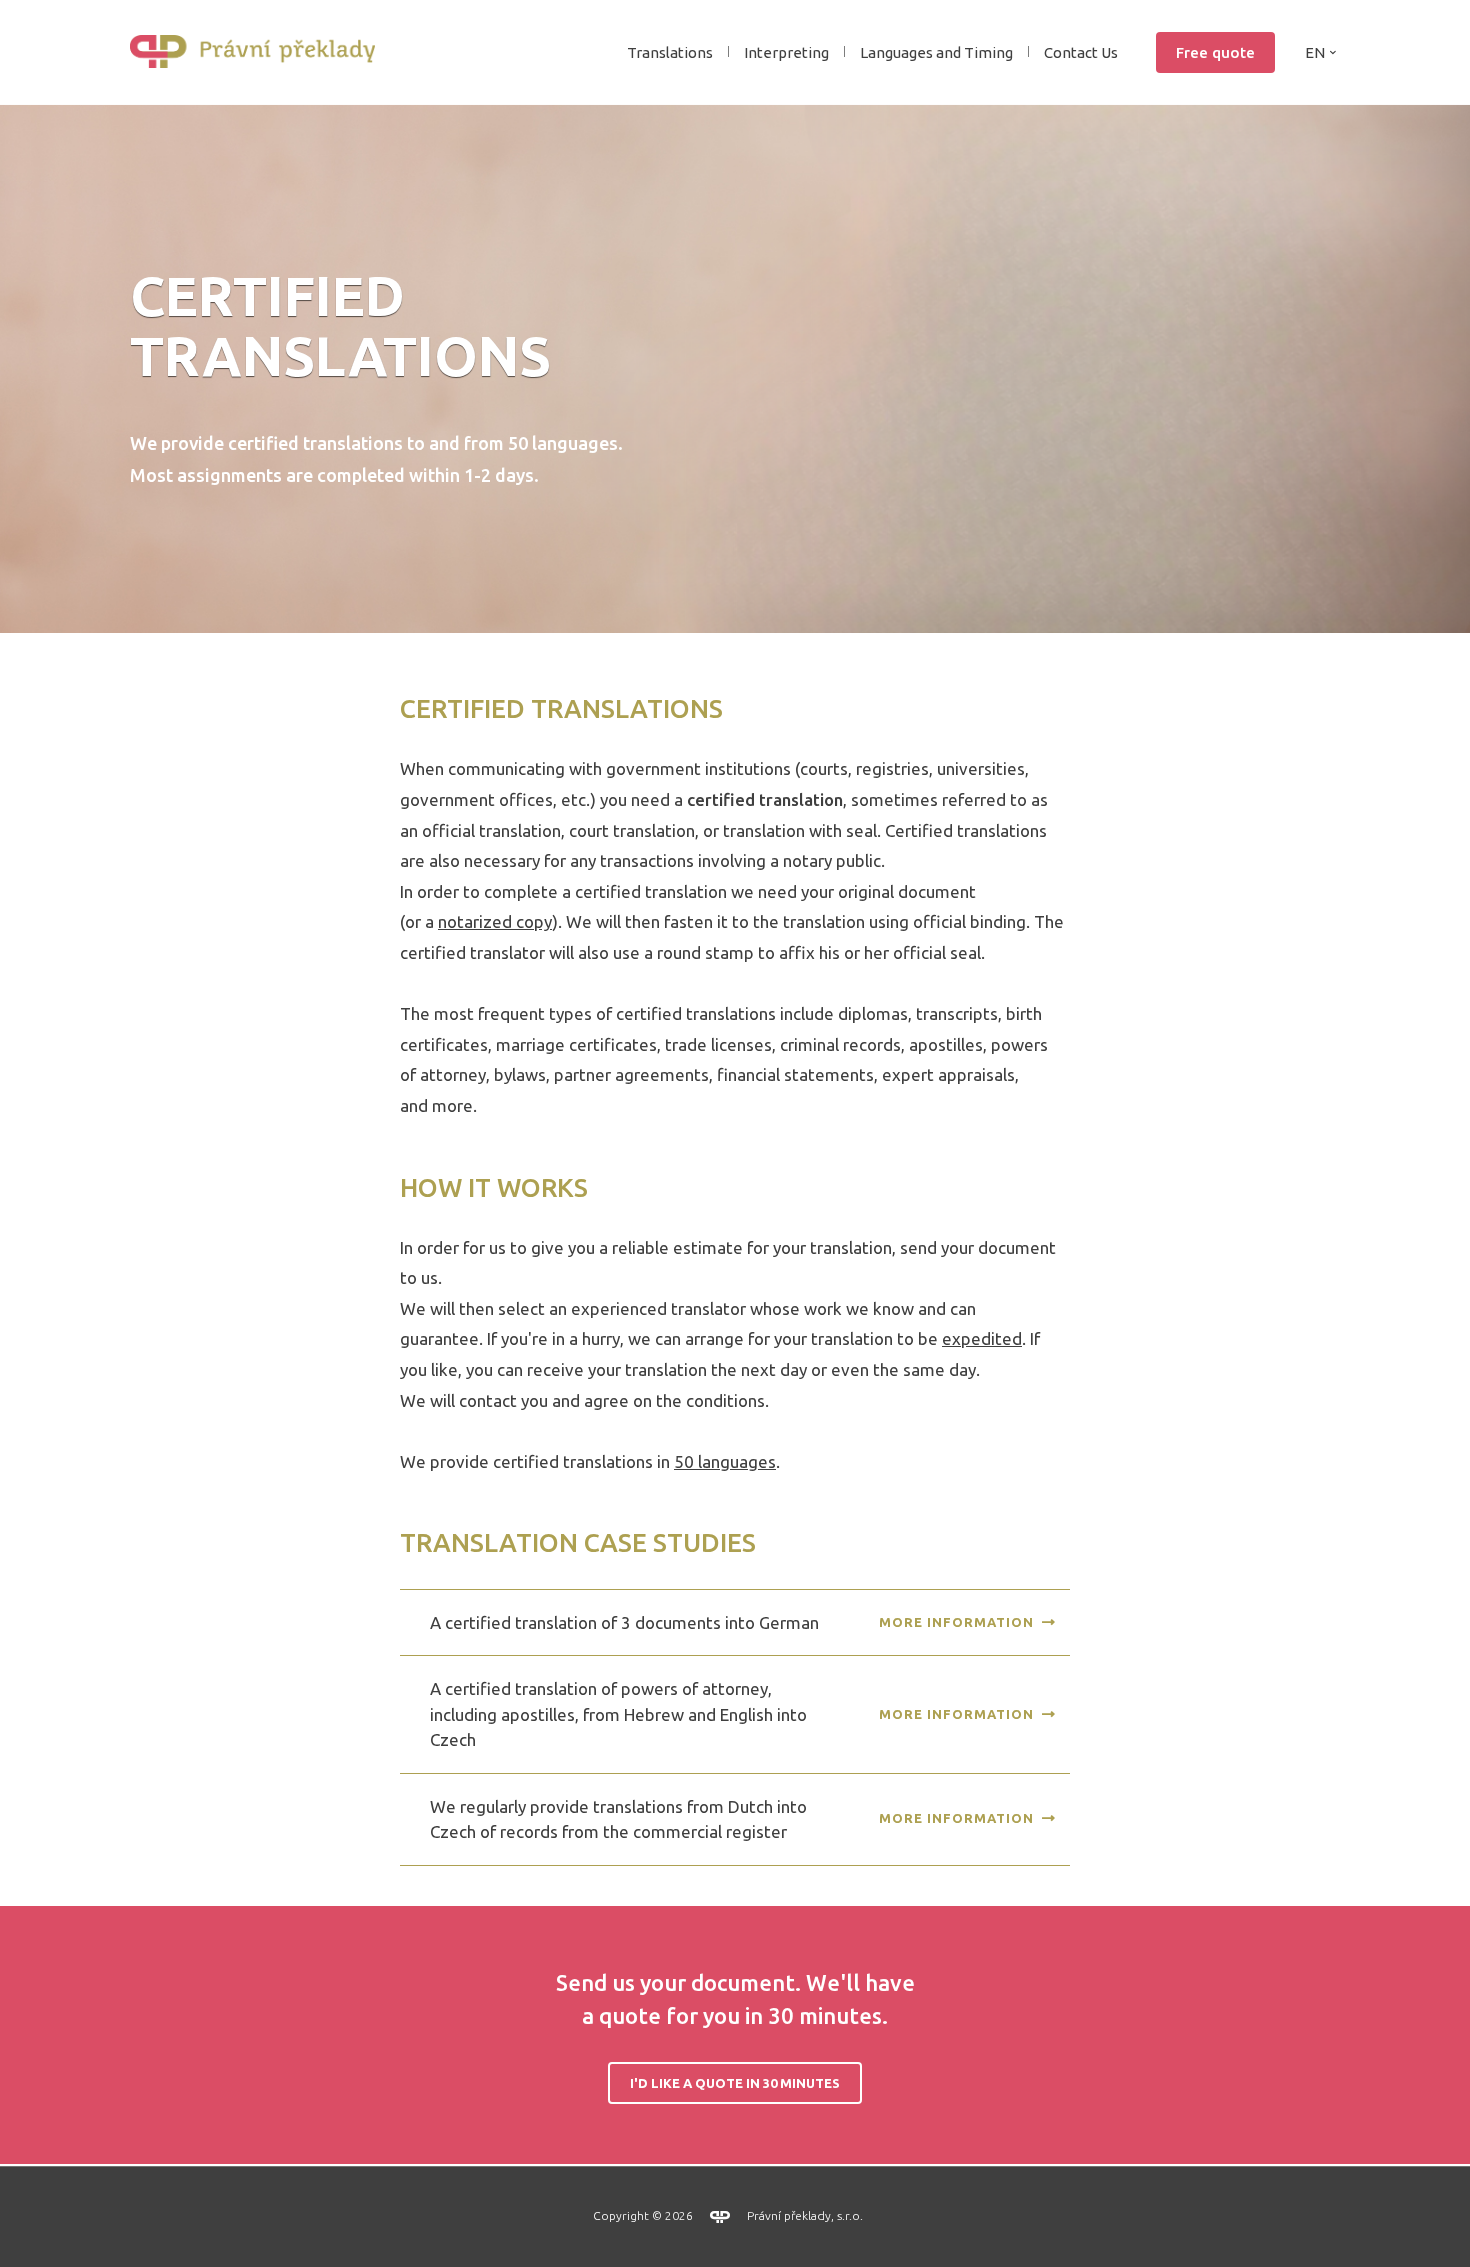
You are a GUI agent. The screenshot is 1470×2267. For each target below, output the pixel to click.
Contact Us (1081, 52)
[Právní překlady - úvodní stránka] (260, 52)
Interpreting (786, 52)
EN (1315, 52)
